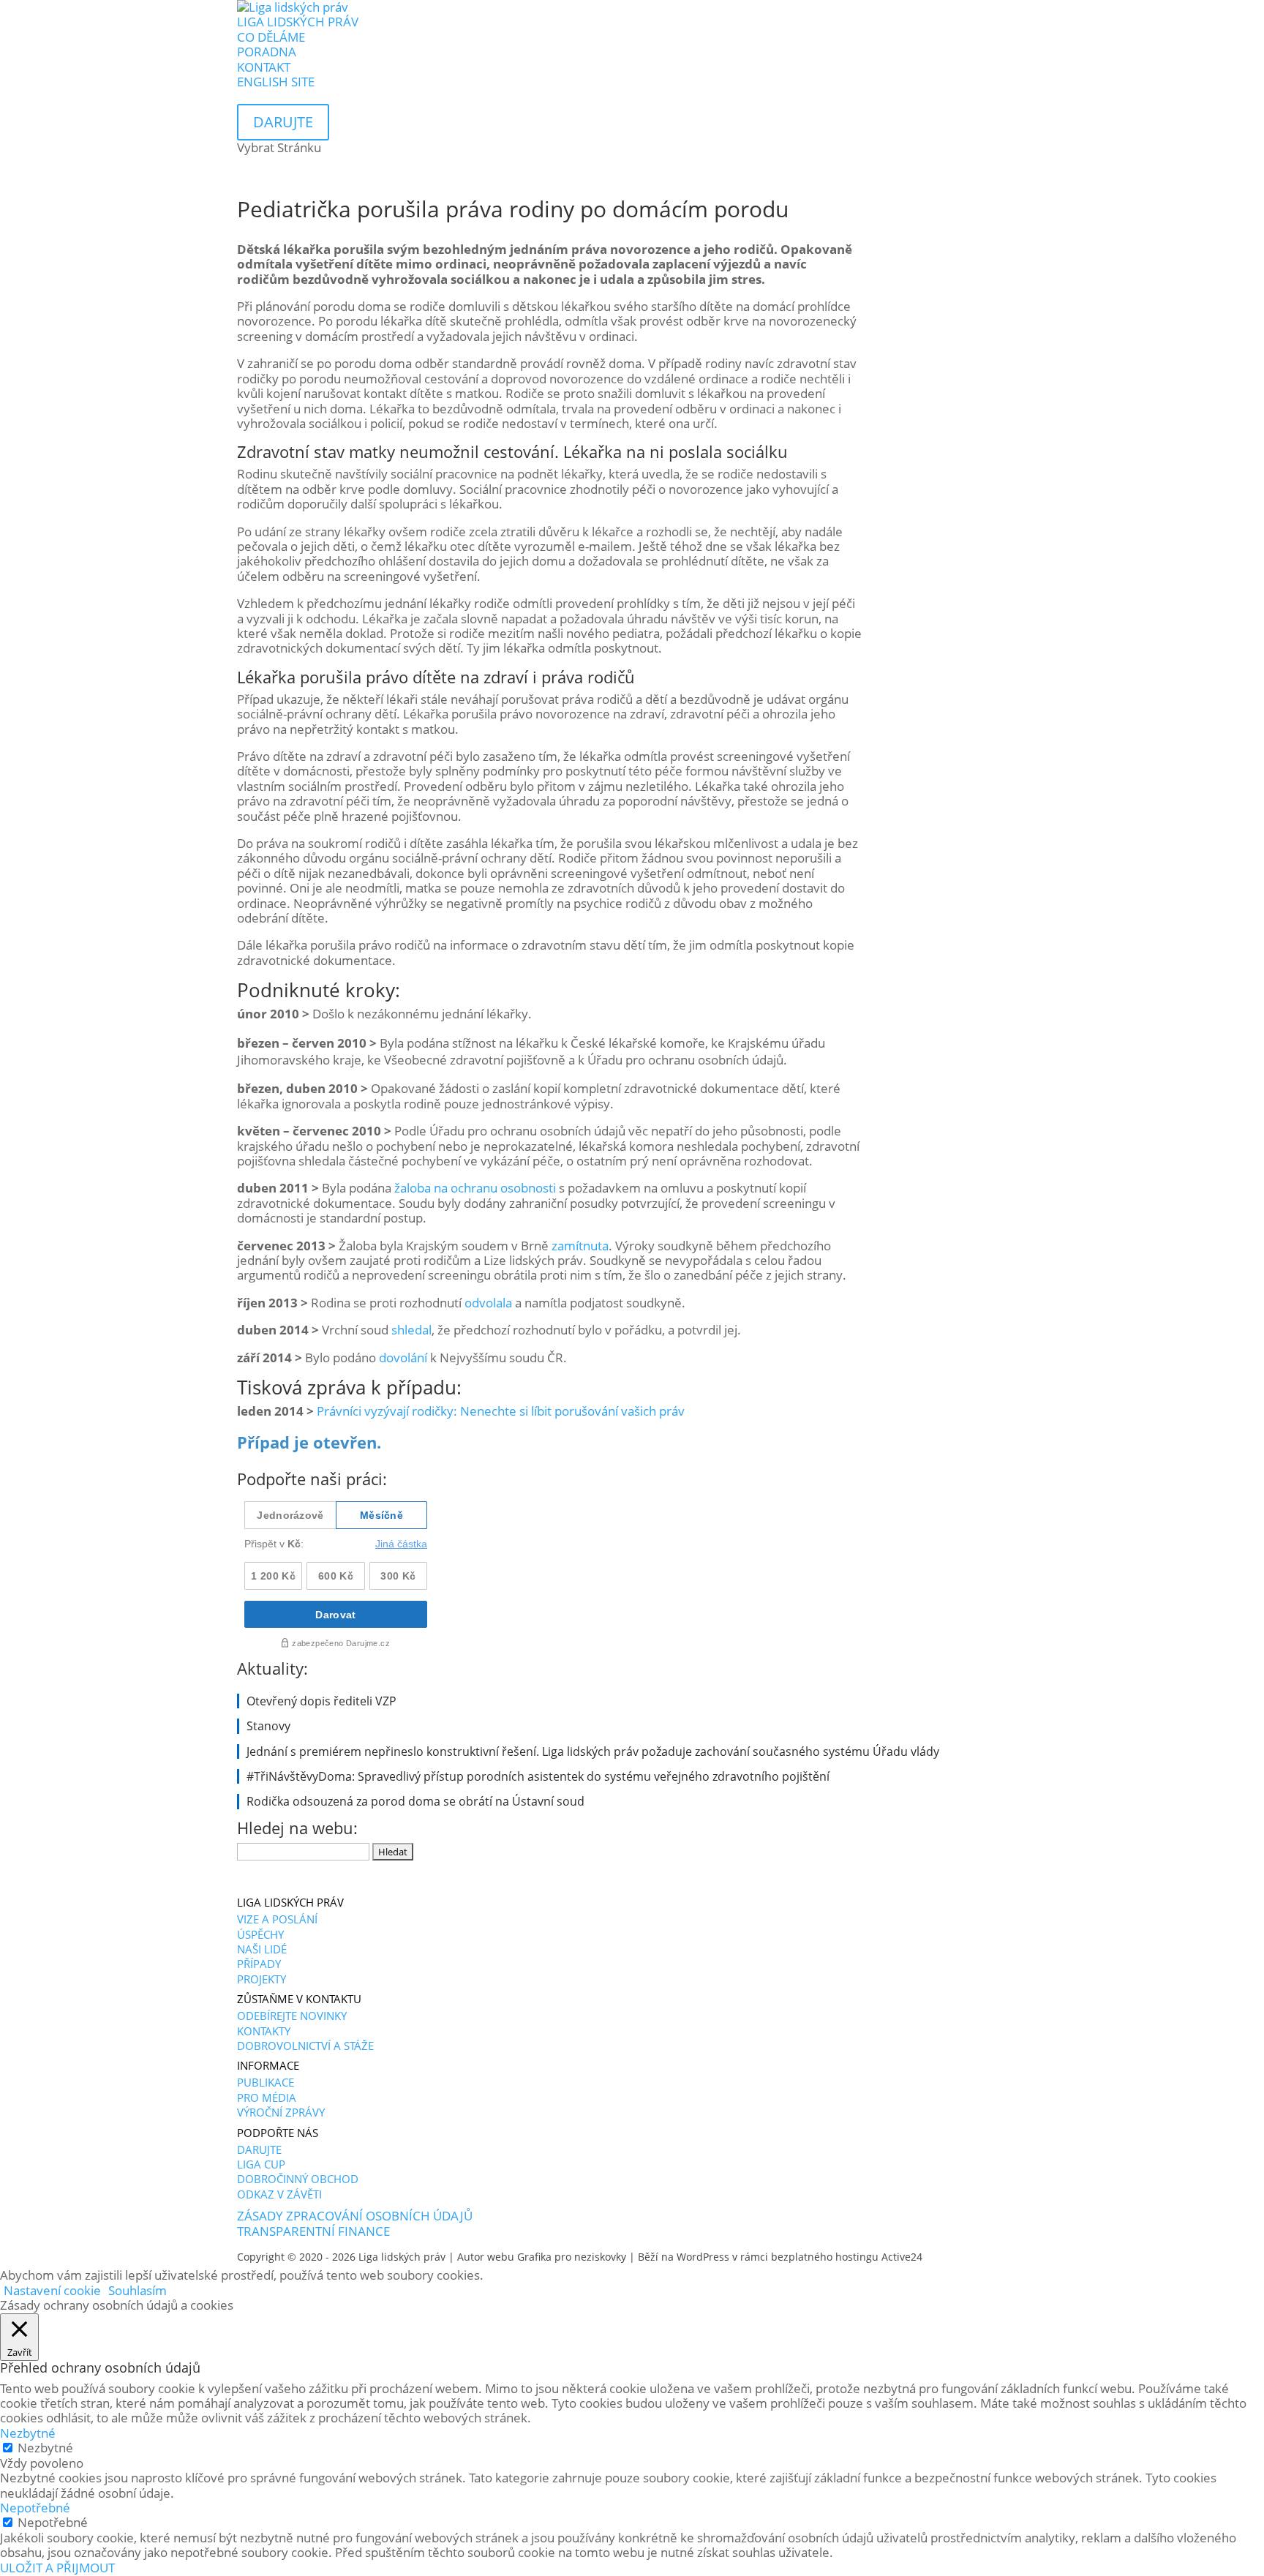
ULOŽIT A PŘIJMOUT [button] (57, 2568)
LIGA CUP (261, 2164)
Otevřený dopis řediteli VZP (321, 1701)
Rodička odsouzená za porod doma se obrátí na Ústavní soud (415, 1801)
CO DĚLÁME (271, 37)
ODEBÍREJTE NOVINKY (292, 2016)
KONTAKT (264, 67)
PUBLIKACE (266, 2082)
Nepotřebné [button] (35, 2508)
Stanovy (268, 1726)
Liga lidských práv (402, 2257)
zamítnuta (580, 1246)
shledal (411, 1330)
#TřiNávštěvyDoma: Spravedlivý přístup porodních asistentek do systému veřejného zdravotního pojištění (538, 1776)
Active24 (902, 2257)
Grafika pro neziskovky (572, 2257)
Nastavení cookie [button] (52, 2290)
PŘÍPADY (259, 1964)
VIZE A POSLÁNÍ (277, 1919)
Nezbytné (45, 2448)
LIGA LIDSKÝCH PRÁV (298, 22)
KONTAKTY (264, 2031)
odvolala (488, 1303)
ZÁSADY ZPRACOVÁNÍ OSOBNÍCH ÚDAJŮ (355, 2216)
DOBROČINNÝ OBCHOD (298, 2179)
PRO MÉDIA (267, 2098)
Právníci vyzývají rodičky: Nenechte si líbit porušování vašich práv (501, 1411)
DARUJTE (259, 2149)
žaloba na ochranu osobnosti (477, 1188)
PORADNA (267, 52)
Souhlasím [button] (138, 2290)
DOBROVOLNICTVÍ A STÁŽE (305, 2046)
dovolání (403, 1358)
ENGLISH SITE (276, 82)
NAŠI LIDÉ (262, 1949)
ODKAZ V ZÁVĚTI (279, 2194)
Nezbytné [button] (28, 2433)
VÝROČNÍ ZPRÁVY (281, 2112)
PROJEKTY (262, 1979)
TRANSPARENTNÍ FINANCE (313, 2231)
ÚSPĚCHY (260, 1934)
